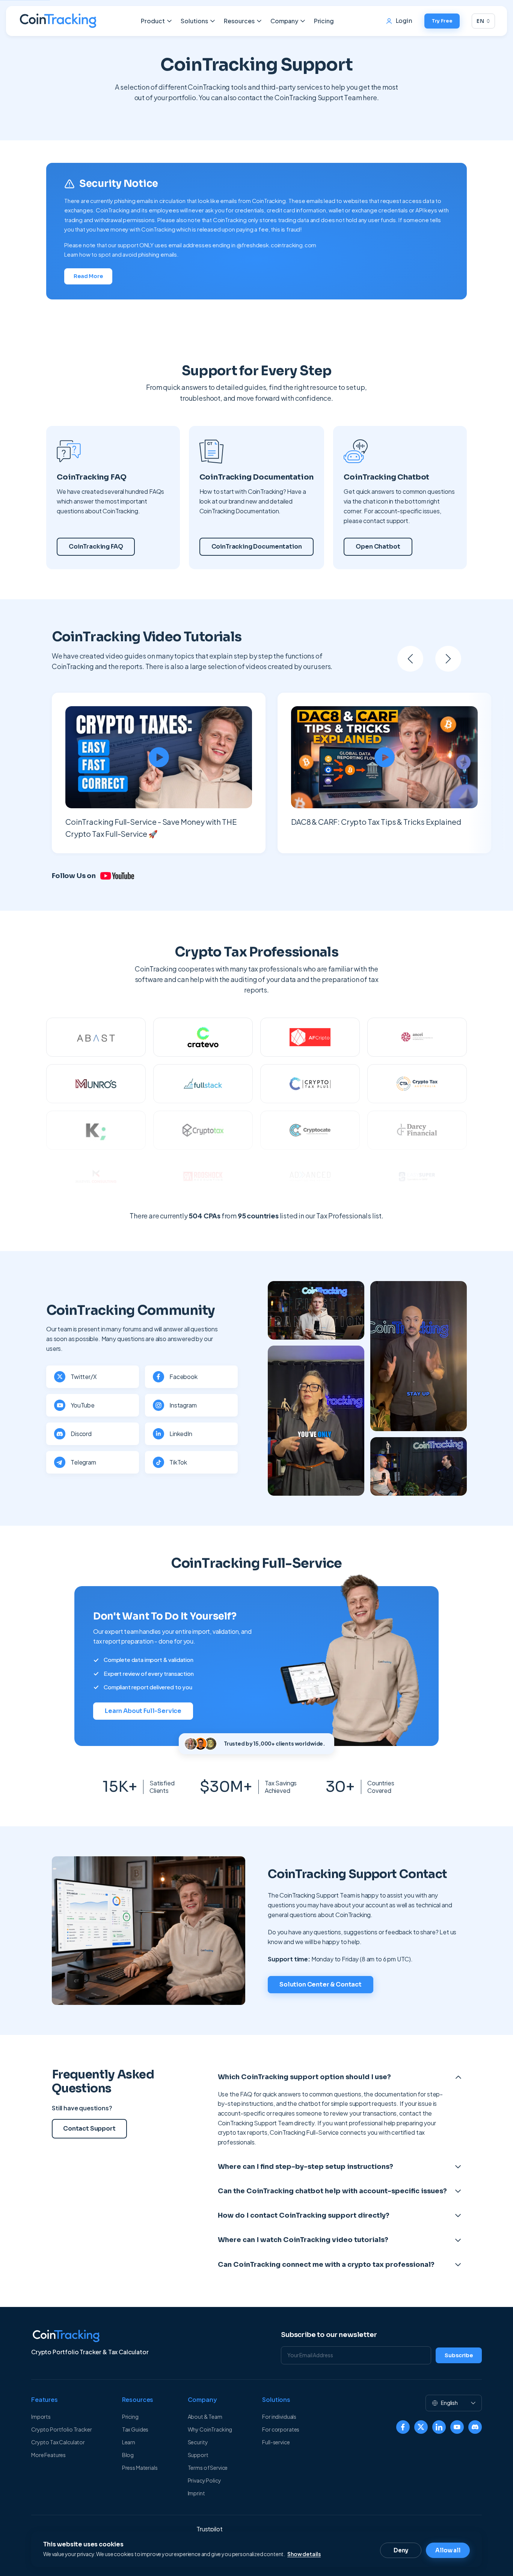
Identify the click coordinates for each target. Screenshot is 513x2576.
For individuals (279, 2417)
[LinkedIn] (439, 2427)
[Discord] (475, 2427)
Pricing (324, 21)
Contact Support (89, 2129)
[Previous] (410, 659)
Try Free (442, 21)
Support (198, 2455)
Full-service (276, 2442)
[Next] (448, 659)
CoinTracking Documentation (257, 547)
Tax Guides (135, 2429)
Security (198, 2442)
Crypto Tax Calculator (58, 2442)
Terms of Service (208, 2468)
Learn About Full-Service (143, 1711)
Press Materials (140, 2468)
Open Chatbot (378, 547)
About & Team (205, 2417)
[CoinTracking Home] (58, 21)
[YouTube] (457, 2427)
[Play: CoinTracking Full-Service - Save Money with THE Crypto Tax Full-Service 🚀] (159, 757)
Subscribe (459, 2355)
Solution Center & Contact (321, 1984)
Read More (88, 276)
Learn (129, 2442)
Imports (41, 2417)
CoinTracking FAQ (96, 547)
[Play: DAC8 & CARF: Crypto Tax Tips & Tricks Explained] (384, 757)
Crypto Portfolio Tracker (62, 2429)
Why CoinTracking (210, 2429)
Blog (128, 2455)
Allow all (448, 2550)
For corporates (281, 2429)
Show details (304, 2554)
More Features (48, 2455)
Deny (401, 2550)
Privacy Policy (204, 2480)
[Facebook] (403, 2427)
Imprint (196, 2493)
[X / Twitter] (421, 2427)
